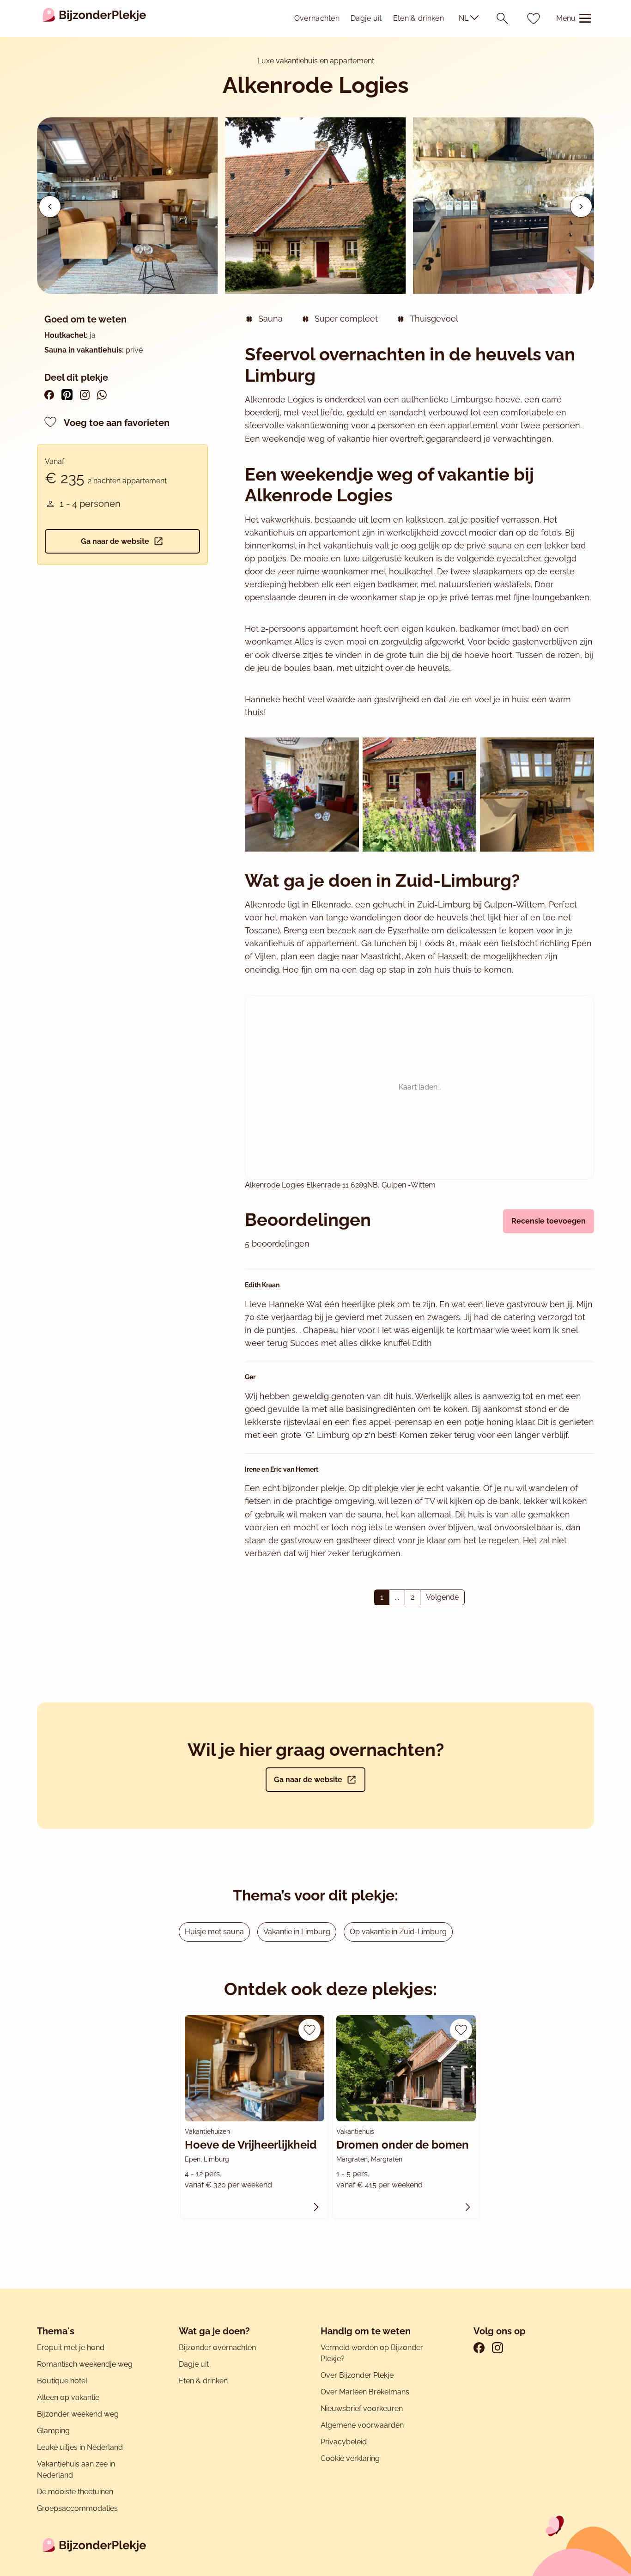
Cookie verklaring (350, 2458)
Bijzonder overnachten (217, 2348)
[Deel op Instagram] (85, 395)
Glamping (53, 2431)
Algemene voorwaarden (362, 2425)
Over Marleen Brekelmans (365, 2392)
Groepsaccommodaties (77, 2508)
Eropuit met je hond (71, 2348)
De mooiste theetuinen (75, 2492)
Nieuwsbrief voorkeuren (362, 2409)
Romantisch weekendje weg (85, 2364)
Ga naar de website (115, 541)
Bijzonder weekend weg (78, 2414)
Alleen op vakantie (68, 2397)
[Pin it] (67, 395)
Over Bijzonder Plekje (357, 2375)
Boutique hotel (62, 2381)
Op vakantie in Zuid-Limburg (398, 1932)
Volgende (442, 1597)
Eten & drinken (419, 18)
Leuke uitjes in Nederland (80, 2447)
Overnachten (317, 18)
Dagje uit (366, 18)
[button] (581, 207)
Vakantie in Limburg (297, 1932)
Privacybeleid (344, 2442)
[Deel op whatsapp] (102, 395)
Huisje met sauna (214, 1932)
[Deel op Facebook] (49, 395)
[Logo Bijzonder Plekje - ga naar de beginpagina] (94, 18)
